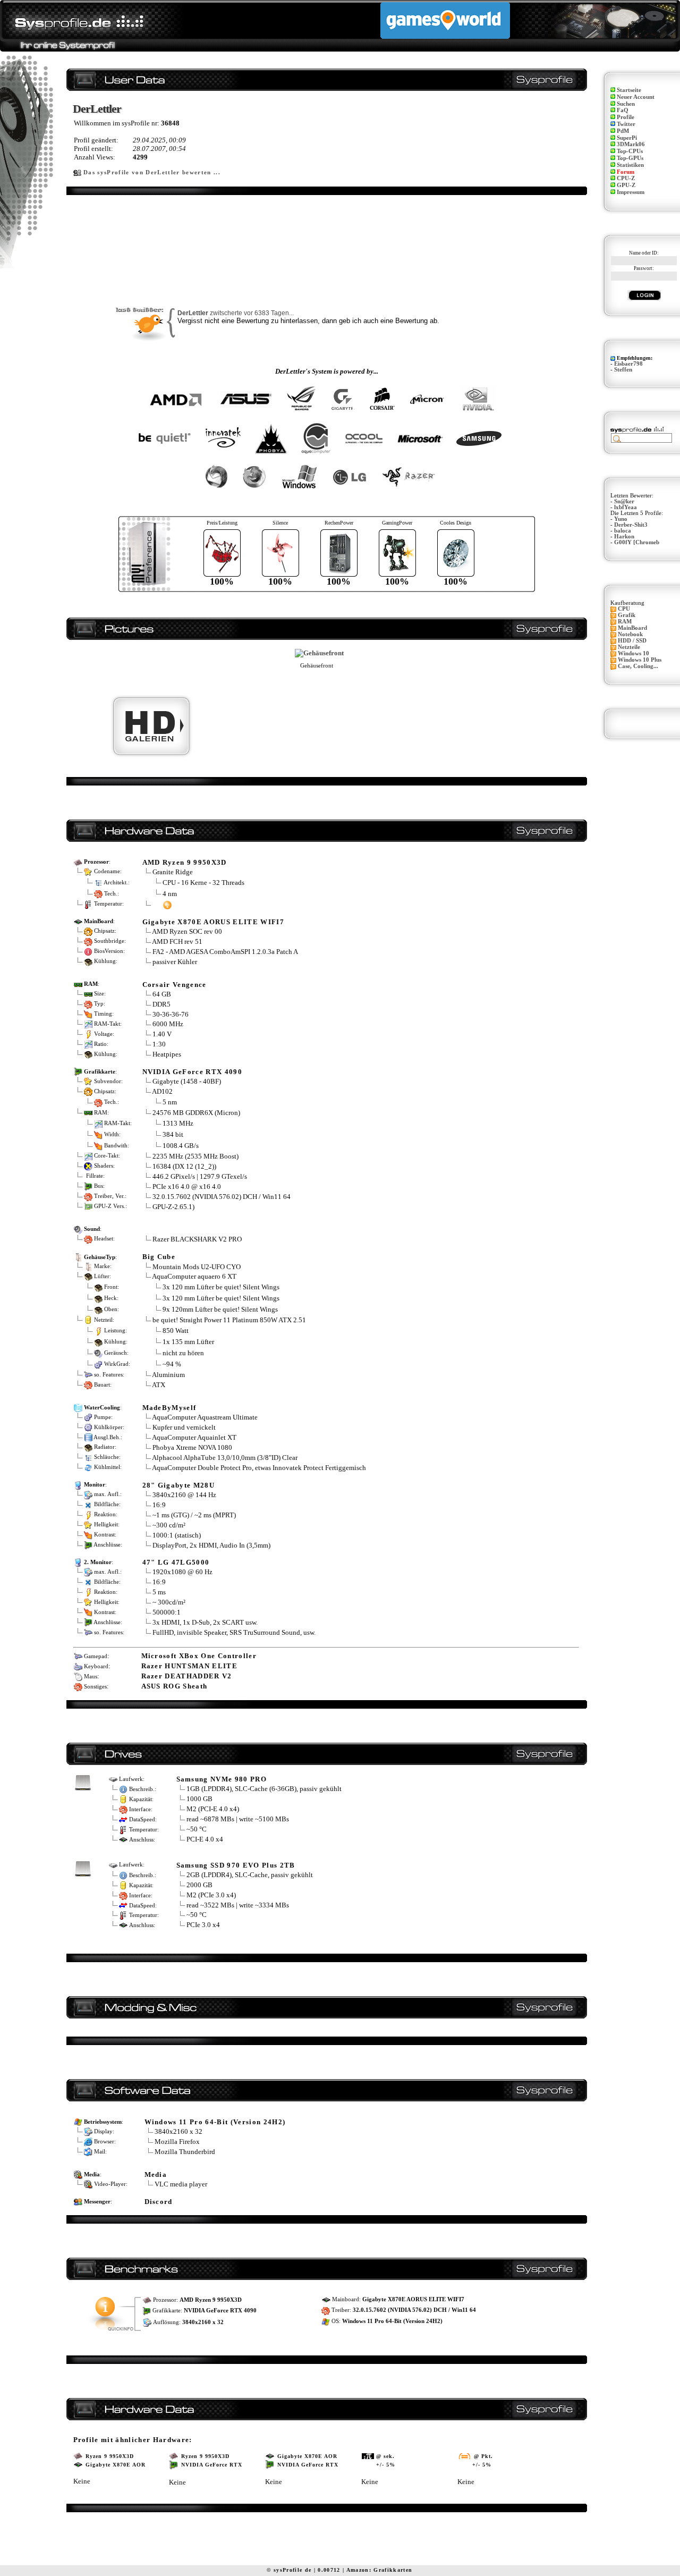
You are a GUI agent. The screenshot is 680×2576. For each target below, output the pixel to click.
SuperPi (627, 138)
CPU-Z (626, 178)
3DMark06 (631, 144)
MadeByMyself (169, 1408)
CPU (624, 609)
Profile (626, 117)
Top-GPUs (630, 158)
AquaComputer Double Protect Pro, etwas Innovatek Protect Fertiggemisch (259, 1468)
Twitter (626, 124)
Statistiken (630, 165)
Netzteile (629, 647)
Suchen (626, 104)
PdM (623, 131)
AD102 (162, 1091)
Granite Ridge (173, 872)
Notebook (630, 634)
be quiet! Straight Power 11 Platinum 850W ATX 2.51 (229, 1320)
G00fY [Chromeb (637, 542)
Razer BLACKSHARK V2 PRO (197, 1239)
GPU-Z (626, 185)
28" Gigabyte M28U (179, 1485)
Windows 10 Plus (640, 660)
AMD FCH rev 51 (177, 941)
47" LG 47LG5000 (176, 1562)
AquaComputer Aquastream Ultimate (205, 1417)
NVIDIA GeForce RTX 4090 (193, 1072)
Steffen (623, 370)
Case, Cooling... (638, 666)
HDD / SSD (632, 641)
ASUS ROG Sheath (175, 1686)
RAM (625, 622)
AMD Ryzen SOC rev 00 (187, 931)
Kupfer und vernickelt (184, 1427)
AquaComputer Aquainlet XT (194, 1437)
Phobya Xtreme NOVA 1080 (192, 1447)
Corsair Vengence (175, 985)
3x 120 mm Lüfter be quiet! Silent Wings (221, 1287)
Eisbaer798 (628, 364)
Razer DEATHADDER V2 (187, 1676)
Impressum (631, 192)
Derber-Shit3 (631, 525)
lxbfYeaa (626, 507)
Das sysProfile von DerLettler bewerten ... (152, 172)
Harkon (624, 537)
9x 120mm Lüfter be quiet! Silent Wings (220, 1309)
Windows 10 (634, 653)
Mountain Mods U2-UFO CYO (197, 1267)
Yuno (621, 519)
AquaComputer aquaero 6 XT (194, 1276)
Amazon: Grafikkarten (380, 2570)
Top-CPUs (630, 151)
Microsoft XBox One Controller (199, 1656)
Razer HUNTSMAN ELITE (190, 1666)
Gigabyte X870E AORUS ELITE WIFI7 (214, 922)
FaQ (623, 110)
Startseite (629, 90)
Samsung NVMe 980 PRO (222, 1779)
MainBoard (632, 628)
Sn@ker (624, 501)
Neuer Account (636, 97)
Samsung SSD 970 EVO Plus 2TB (236, 1865)
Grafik (627, 615)
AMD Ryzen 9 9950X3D (185, 862)
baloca (623, 531)
